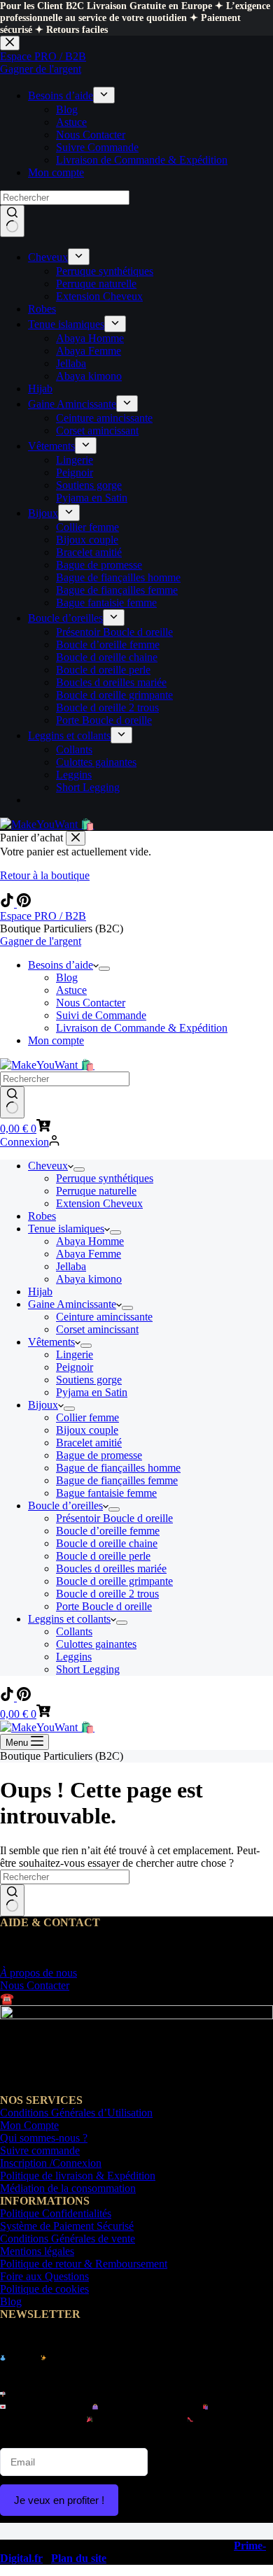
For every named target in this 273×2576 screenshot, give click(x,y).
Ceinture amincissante (104, 1317)
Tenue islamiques (66, 1229)
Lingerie (75, 1354)
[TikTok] (8, 903)
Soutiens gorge (89, 1380)
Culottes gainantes (96, 1644)
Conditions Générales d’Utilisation (76, 2113)
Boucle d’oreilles (65, 1506)
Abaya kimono (89, 1279)
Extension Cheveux (99, 1203)
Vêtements (51, 1342)
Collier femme (87, 1417)
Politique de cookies (44, 2289)
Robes (42, 1216)
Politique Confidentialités (56, 2213)
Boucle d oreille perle (103, 1556)
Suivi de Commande (101, 1015)
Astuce (71, 990)
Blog (67, 977)
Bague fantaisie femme (106, 1493)
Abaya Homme (90, 1241)
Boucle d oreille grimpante (114, 1581)
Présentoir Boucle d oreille (114, 1518)
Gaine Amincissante (72, 1304)
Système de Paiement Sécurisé (67, 2226)
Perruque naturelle (96, 1191)
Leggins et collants (69, 1619)
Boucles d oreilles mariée (111, 1568)
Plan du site (79, 2558)
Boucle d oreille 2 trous (107, 1594)
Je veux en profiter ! (59, 2500)
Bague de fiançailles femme (117, 1480)
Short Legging (88, 1669)
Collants (74, 1631)
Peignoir (75, 1367)
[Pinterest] (24, 903)
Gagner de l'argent (41, 941)
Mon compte (56, 1040)
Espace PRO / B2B (43, 916)
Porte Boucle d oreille (104, 1606)
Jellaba (71, 1266)
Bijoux (43, 1405)
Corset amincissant (97, 1329)
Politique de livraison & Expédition (78, 2176)
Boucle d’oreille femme (108, 1531)
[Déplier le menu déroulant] (104, 969)
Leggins (74, 1657)
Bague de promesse (99, 1455)
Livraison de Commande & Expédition (142, 1028)
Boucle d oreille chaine (107, 1543)
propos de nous (38, 1973)
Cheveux (48, 1166)
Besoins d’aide (61, 965)
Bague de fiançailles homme (118, 1468)
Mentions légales (37, 2251)
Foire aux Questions (44, 2276)
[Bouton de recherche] (12, 1102)
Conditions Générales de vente (68, 2239)
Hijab (40, 1291)
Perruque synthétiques (105, 1178)
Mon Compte (29, 2125)
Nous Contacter (91, 1003)
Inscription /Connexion (51, 2163)
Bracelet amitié (89, 1443)
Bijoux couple (87, 1430)
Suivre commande (40, 2150)
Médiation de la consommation (68, 2188)
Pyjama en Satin (92, 1392)
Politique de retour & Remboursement (84, 2264)
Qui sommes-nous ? (44, 2138)
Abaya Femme (89, 1254)
